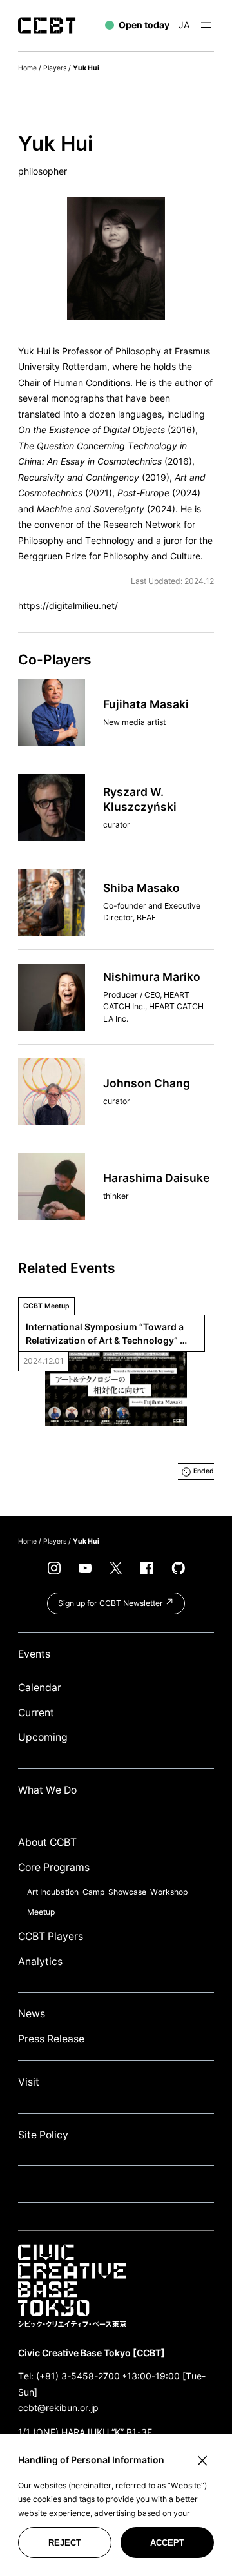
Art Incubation (53, 1892)
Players (55, 68)
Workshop (169, 1892)
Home (27, 68)
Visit (29, 2082)
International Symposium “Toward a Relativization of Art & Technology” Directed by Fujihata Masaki (106, 1334)
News (32, 2014)
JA (184, 25)
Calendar (40, 1688)
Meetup (41, 1912)
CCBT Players (51, 1936)
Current (36, 1713)
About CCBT (47, 1842)
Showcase (127, 1892)
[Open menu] (206, 25)
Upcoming (43, 1737)
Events (34, 1654)
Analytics (40, 1961)
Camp (93, 1892)
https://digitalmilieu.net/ (68, 605)
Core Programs (54, 1867)
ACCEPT (167, 2543)
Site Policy (43, 2135)
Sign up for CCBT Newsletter (111, 1603)
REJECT (65, 2543)
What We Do (47, 1790)
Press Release (51, 2039)
